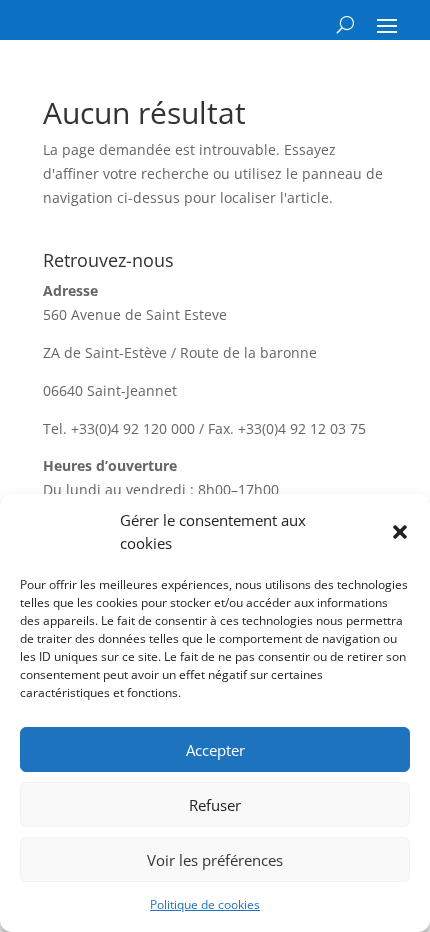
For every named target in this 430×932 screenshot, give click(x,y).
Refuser (215, 805)
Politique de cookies (205, 904)
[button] (400, 532)
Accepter (215, 750)
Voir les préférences (215, 860)
